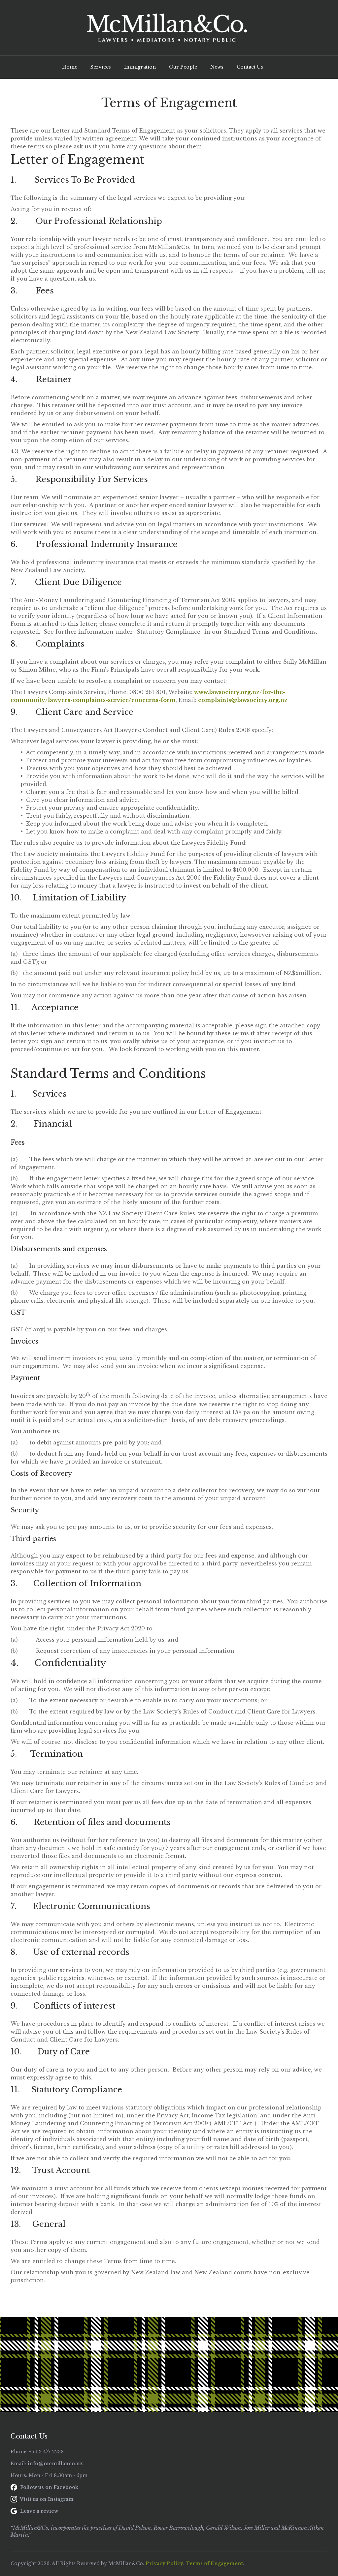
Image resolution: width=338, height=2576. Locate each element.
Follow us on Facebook (49, 2487)
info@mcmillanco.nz (55, 2464)
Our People (183, 67)
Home (70, 67)
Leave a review (38, 2511)
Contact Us (250, 67)
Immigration (140, 67)
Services (101, 67)
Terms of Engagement (214, 2563)
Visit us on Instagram (46, 2499)
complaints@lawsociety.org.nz (243, 700)
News (217, 67)
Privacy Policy (164, 2563)
